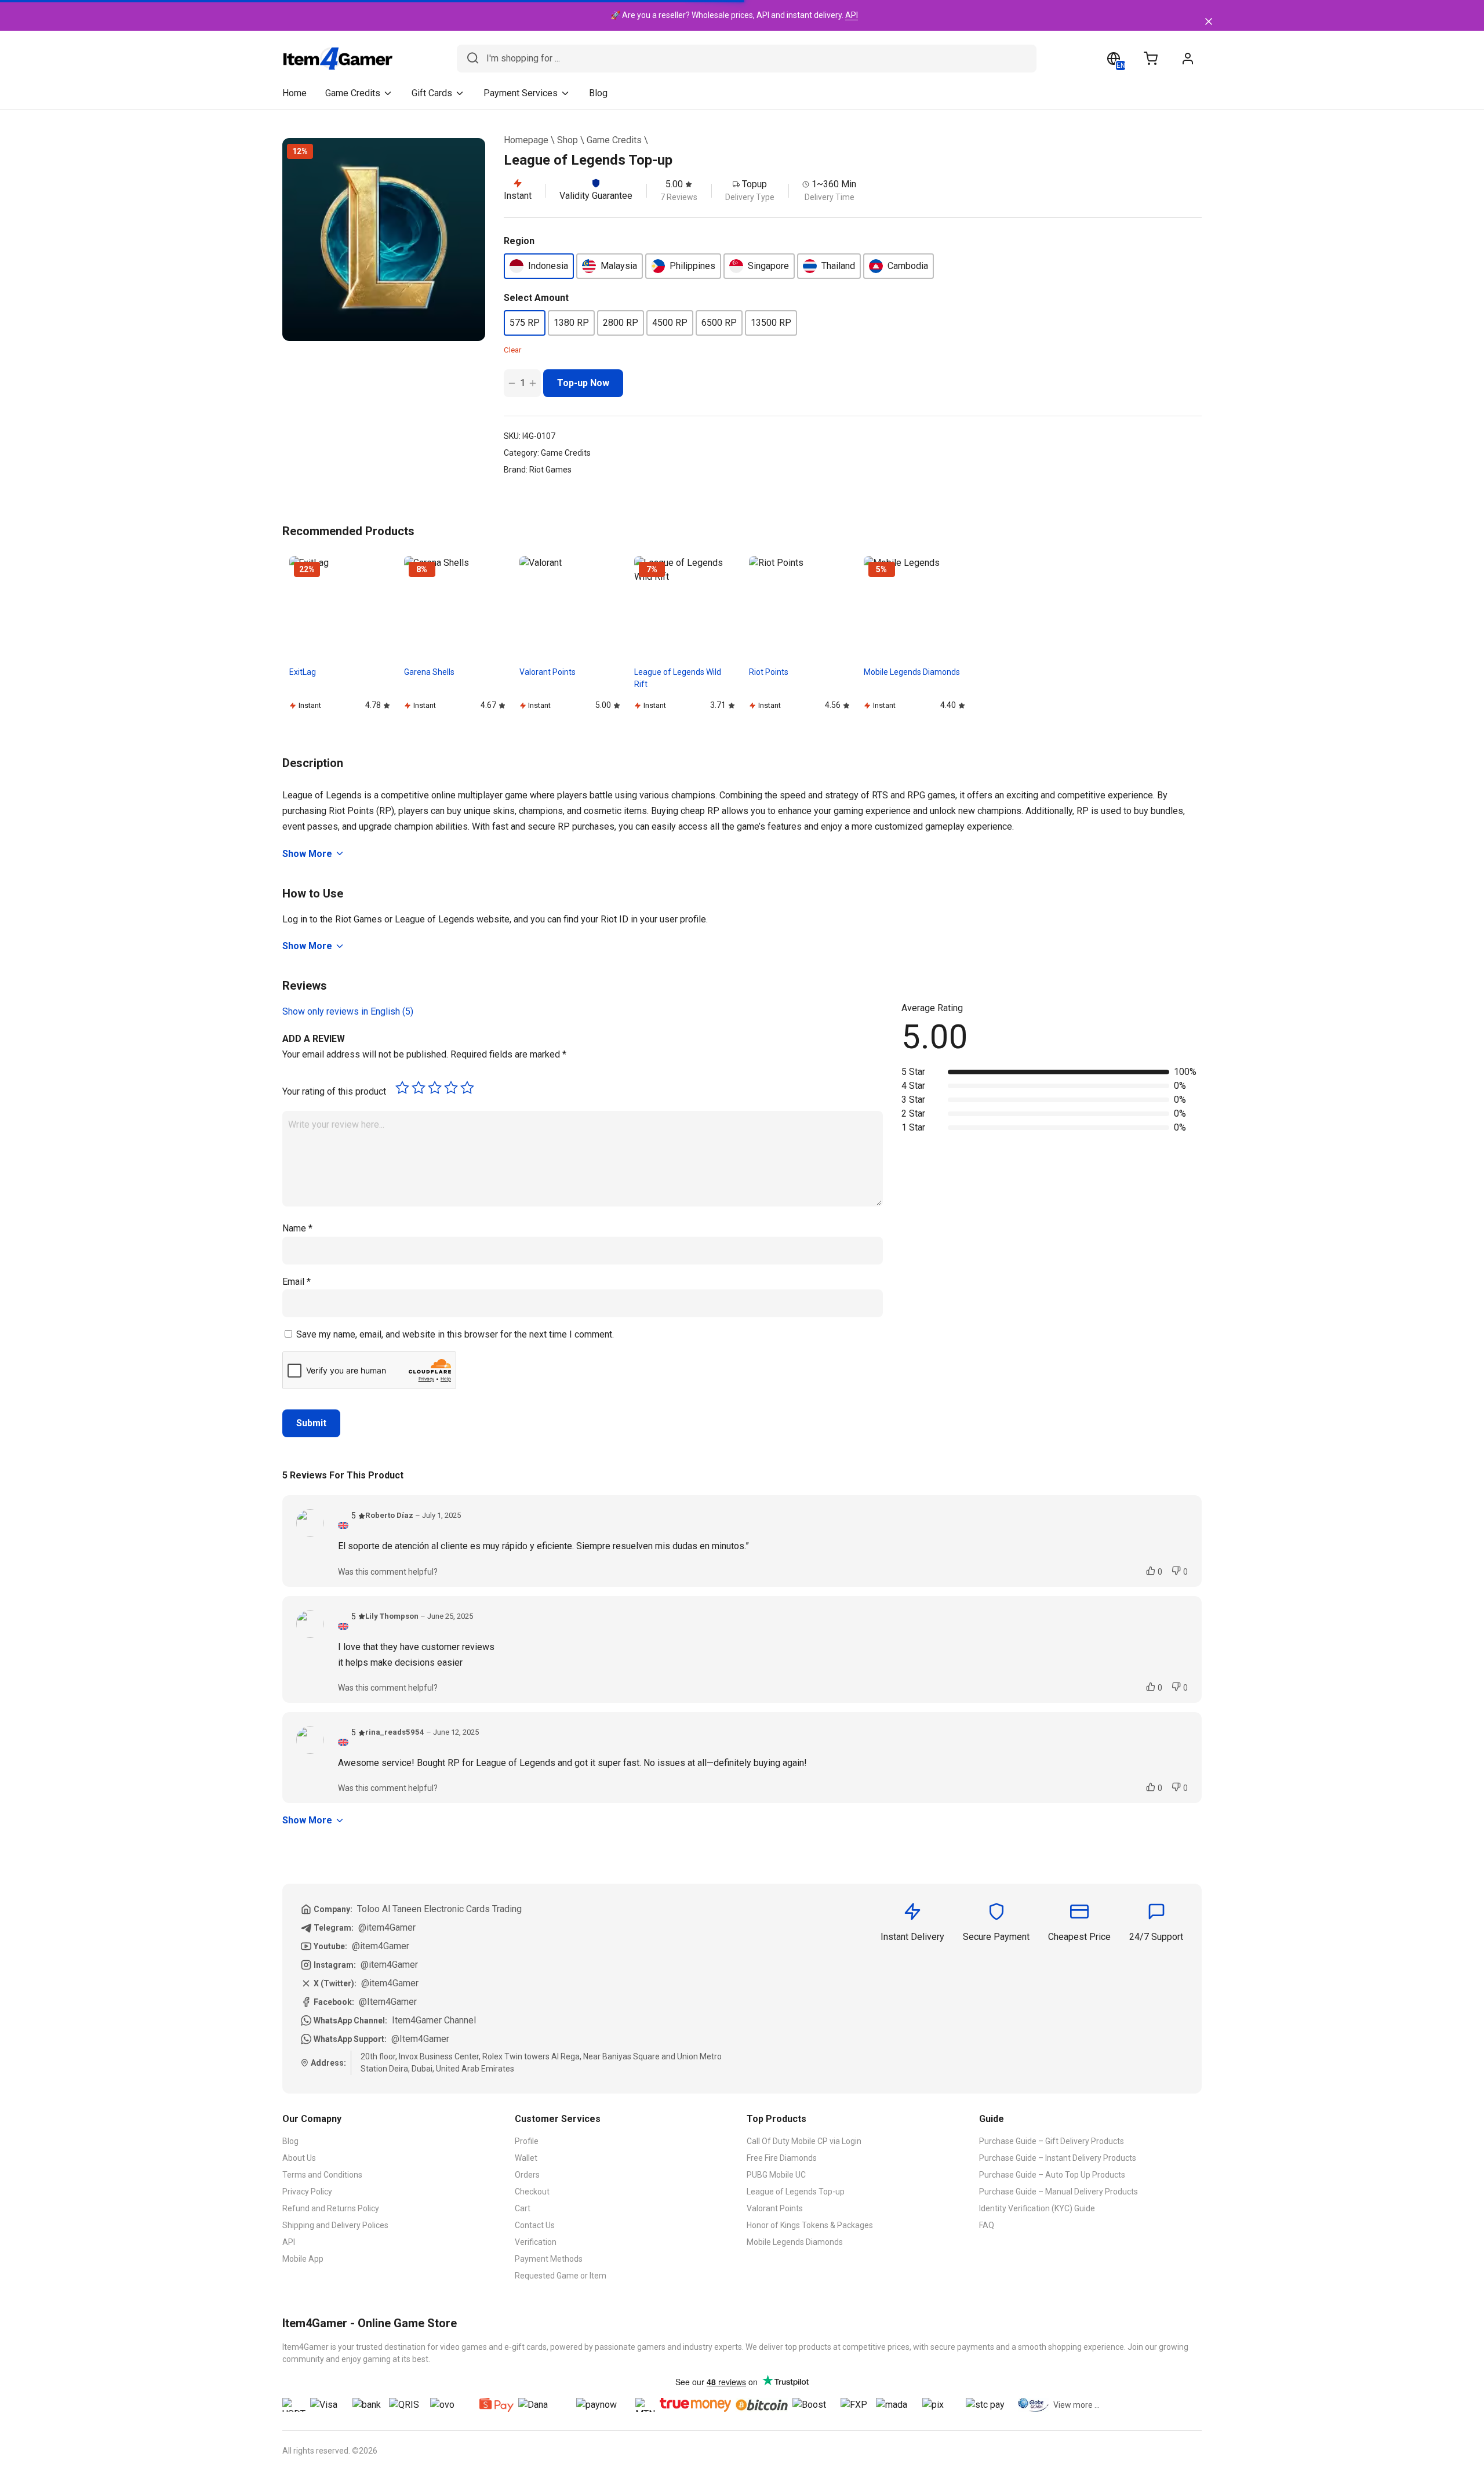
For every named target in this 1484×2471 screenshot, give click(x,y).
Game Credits (614, 140)
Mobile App (303, 2259)
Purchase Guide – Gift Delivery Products (1052, 2141)
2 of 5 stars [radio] (419, 1088)
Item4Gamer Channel (434, 2020)
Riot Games (550, 470)
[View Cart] (1151, 59)
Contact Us (535, 2225)
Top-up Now (583, 383)
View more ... (1076, 2405)
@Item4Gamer (388, 2002)
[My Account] (1188, 59)
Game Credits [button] (353, 93)
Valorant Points (775, 2208)
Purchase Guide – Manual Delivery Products (1059, 2192)
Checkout (532, 2192)
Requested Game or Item (561, 2276)
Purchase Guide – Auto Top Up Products (1052, 2175)
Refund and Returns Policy (331, 2208)
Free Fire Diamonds (782, 2158)
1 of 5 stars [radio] (402, 1088)
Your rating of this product (334, 1091)
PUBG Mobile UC (776, 2175)
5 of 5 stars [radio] (467, 1088)
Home (294, 93)
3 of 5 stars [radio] (435, 1088)
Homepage (526, 140)
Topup (754, 184)
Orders (527, 2175)
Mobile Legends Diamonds (795, 2242)
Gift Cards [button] (432, 93)
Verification (536, 2242)
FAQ (987, 2225)
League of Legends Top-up (796, 2192)
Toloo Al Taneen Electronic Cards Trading (439, 1909)
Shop (568, 140)
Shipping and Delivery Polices (335, 2225)
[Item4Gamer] (338, 59)
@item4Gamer (387, 1927)
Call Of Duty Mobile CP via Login (804, 2141)
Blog (598, 93)
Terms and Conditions (322, 2175)
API (852, 15)
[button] (539, 266)
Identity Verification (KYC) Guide (1037, 2208)
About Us (299, 2158)
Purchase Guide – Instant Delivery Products (1058, 2158)
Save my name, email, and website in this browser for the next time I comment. (455, 1334)
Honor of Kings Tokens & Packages (810, 2225)
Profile (527, 2141)
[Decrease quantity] (512, 383)
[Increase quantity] (533, 383)
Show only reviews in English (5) (348, 1011)
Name (297, 1228)
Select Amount (536, 298)
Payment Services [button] (521, 93)
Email (297, 1282)
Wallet (526, 2158)
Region (519, 241)
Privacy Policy (307, 2192)
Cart (523, 2208)
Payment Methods (549, 2259)
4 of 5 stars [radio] (451, 1088)
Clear (512, 350)
